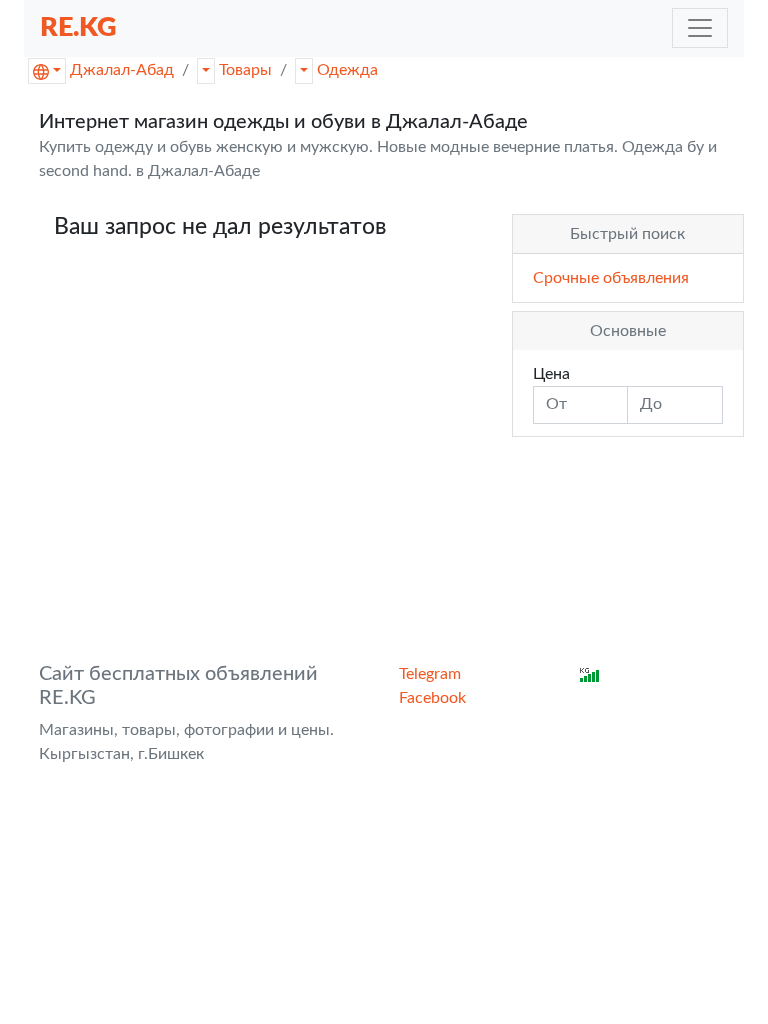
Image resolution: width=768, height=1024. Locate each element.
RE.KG (78, 27)
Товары (245, 70)
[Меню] (700, 28)
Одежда (347, 70)
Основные (628, 331)
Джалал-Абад (122, 70)
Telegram (430, 674)
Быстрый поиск (627, 234)
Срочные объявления (611, 278)
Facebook (432, 698)
